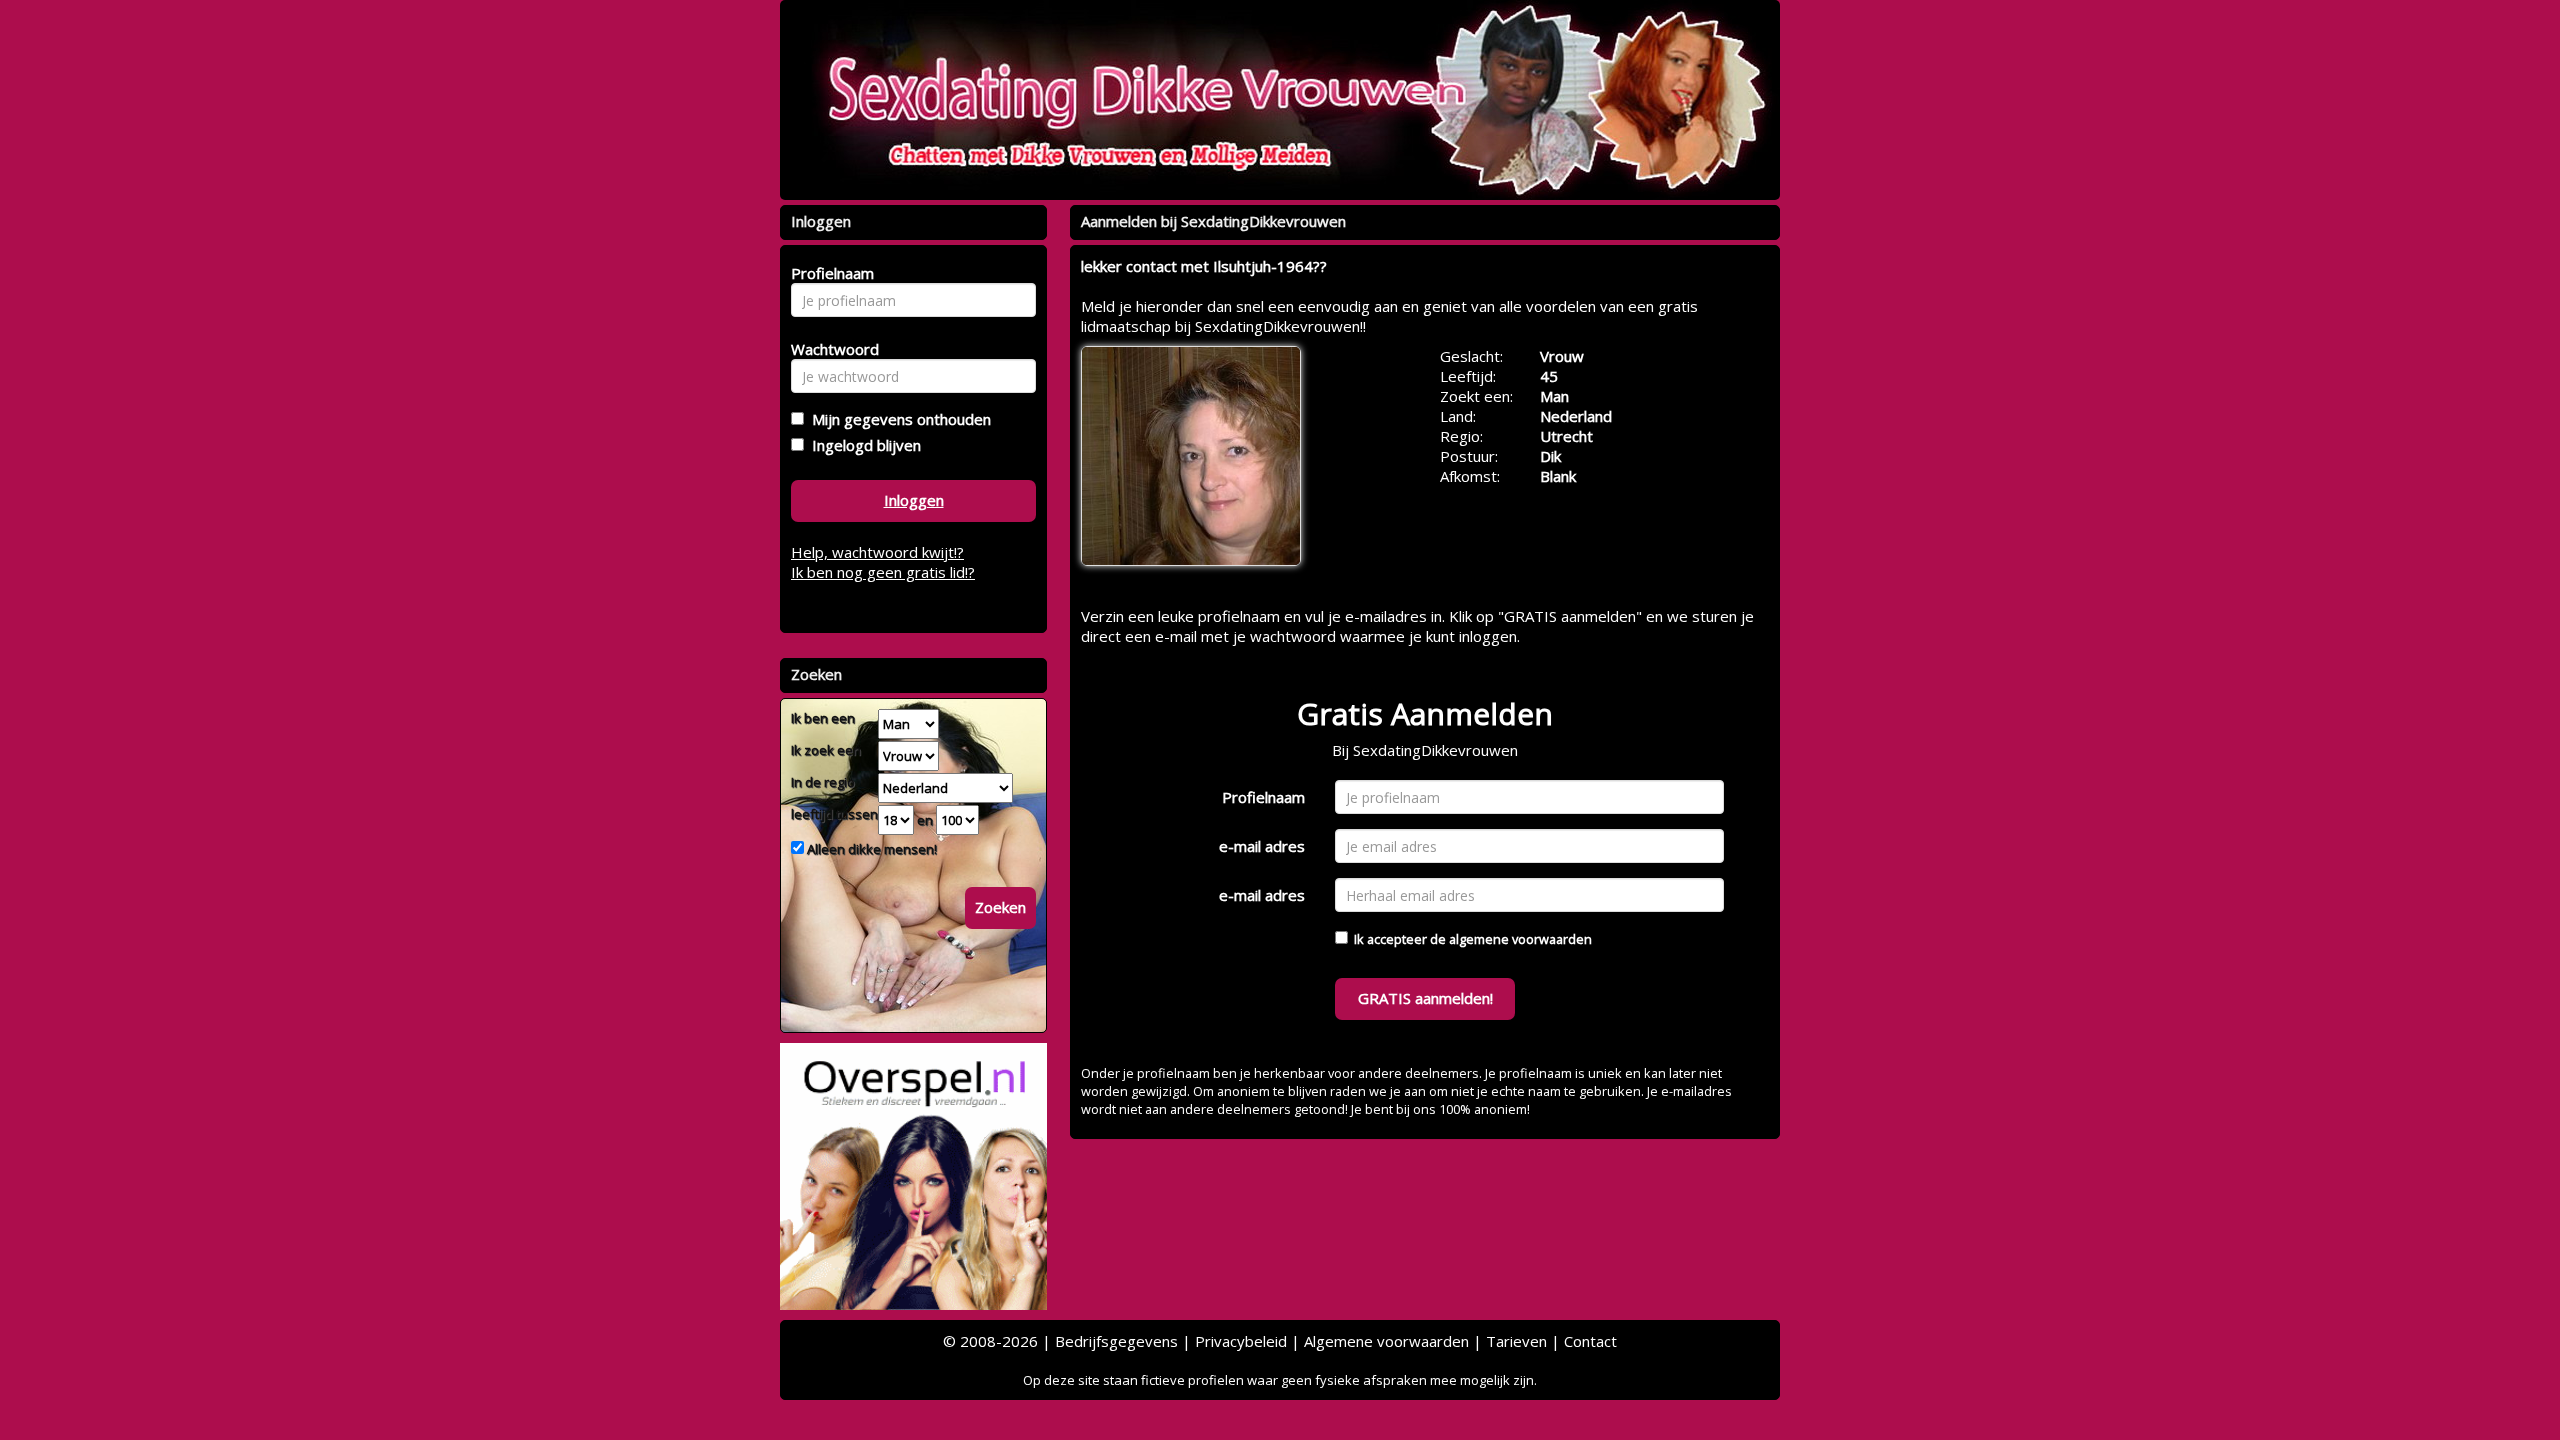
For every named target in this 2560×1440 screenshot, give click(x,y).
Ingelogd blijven (862, 445)
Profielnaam (1263, 797)
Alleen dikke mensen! (870, 849)
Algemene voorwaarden (1386, 1341)
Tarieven (1516, 1341)
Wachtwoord (829, 349)
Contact (1590, 1341)
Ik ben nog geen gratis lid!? (883, 572)
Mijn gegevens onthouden (897, 419)
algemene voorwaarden (1520, 939)
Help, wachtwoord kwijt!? (877, 552)
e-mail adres (1262, 846)
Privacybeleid (1241, 1341)
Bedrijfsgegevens (1116, 1341)
